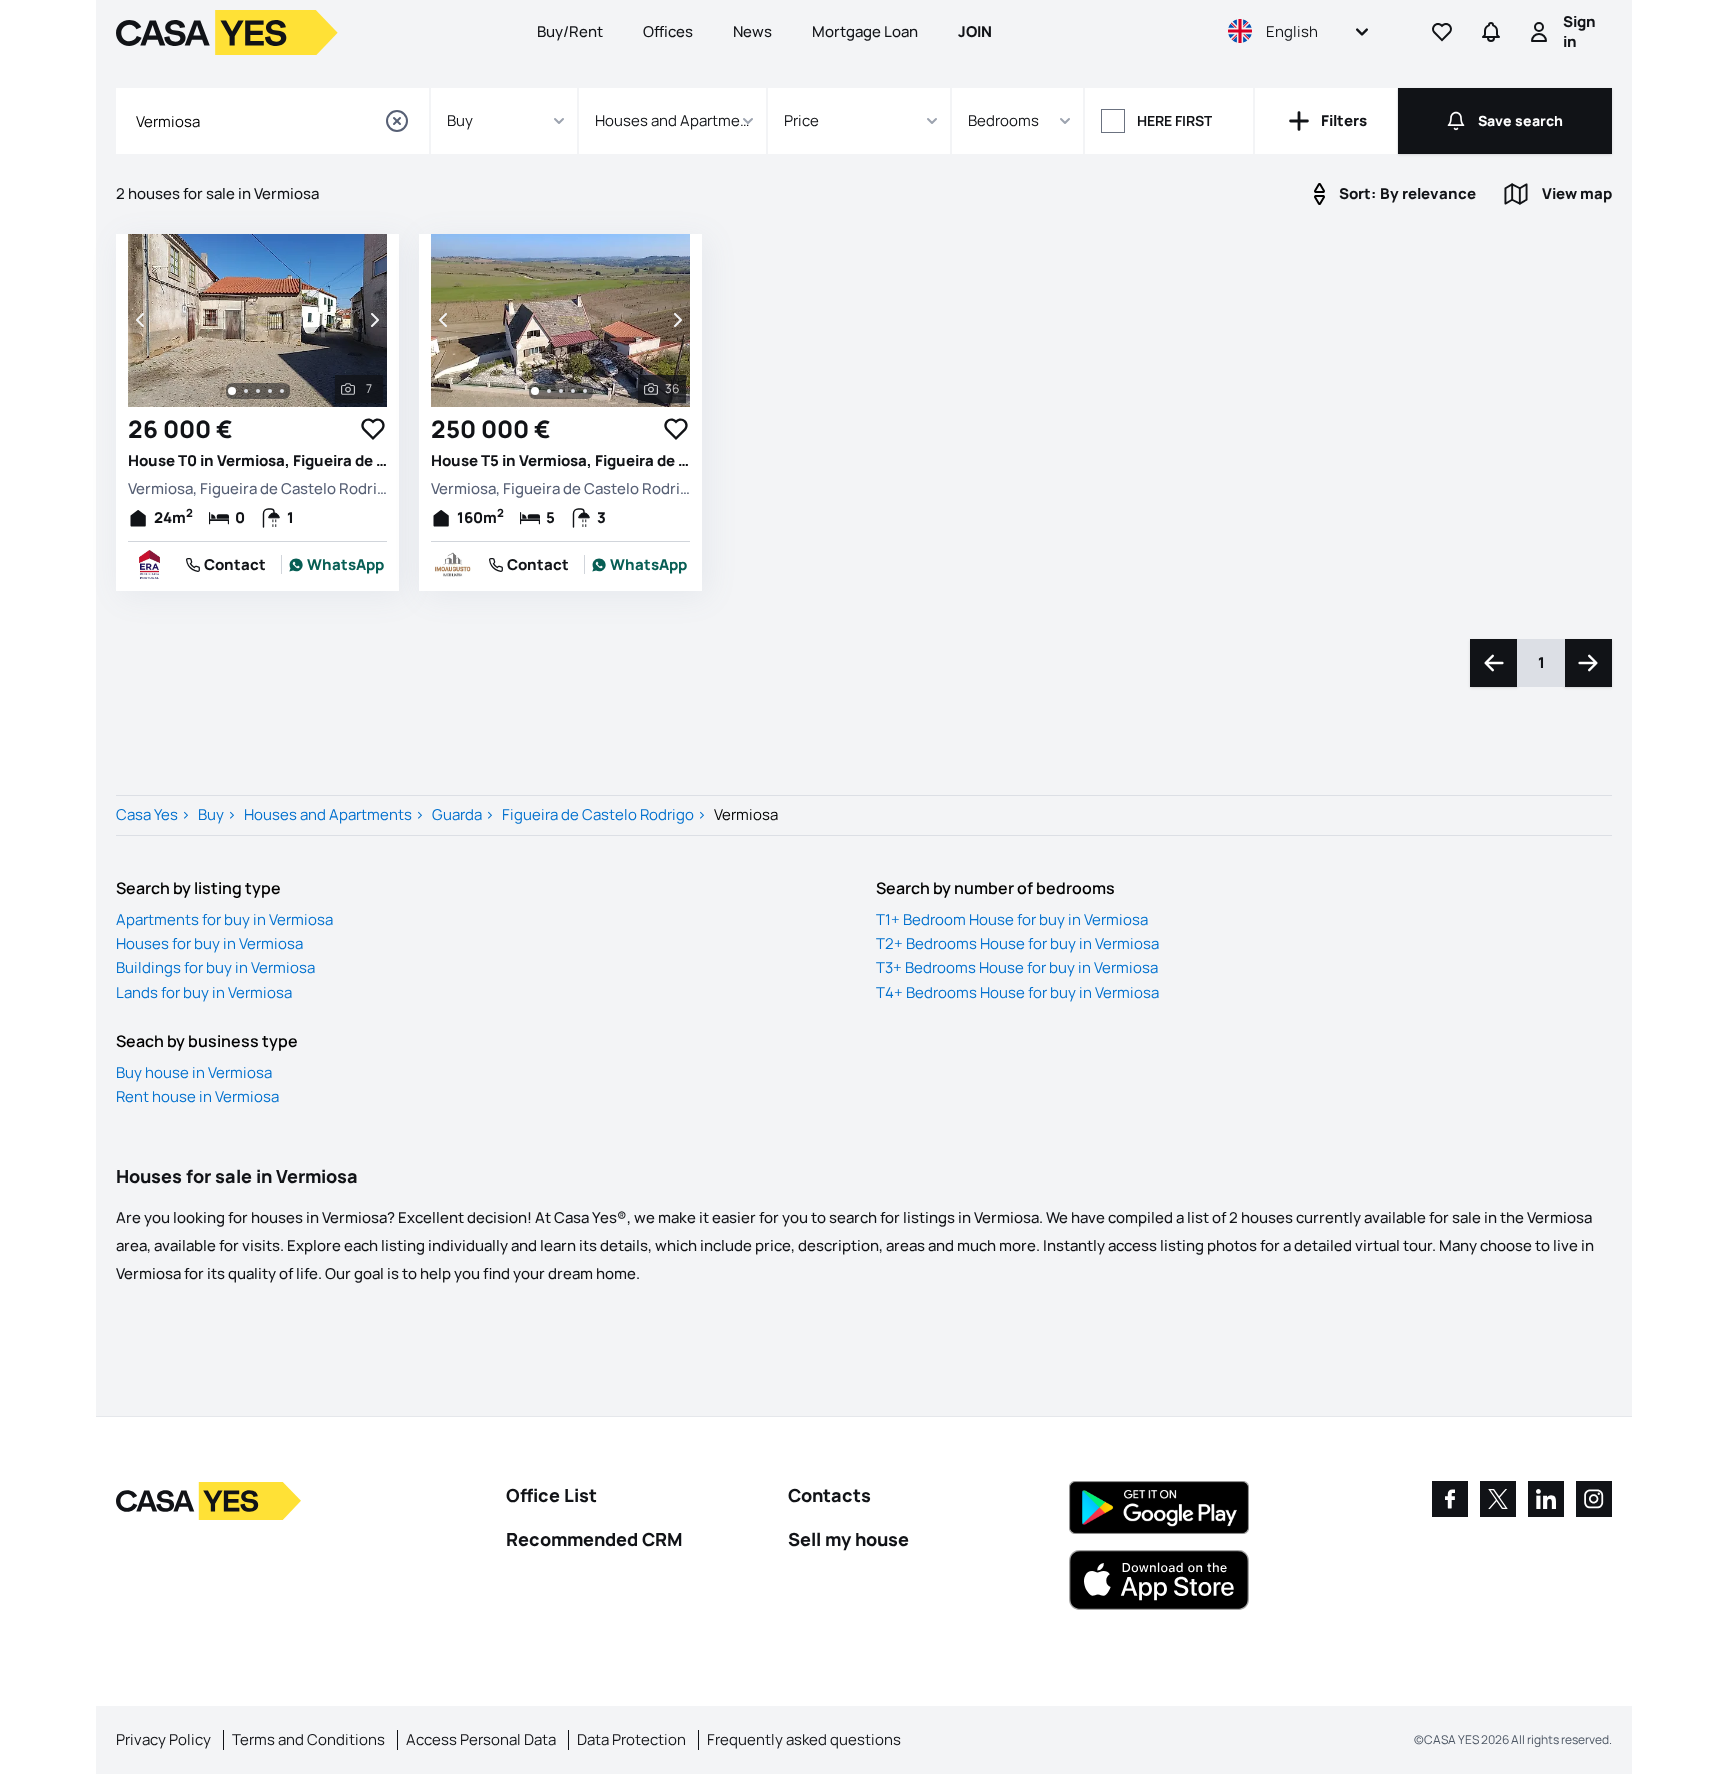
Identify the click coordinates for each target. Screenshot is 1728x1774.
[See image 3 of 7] (258, 391)
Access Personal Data (481, 1739)
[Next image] (373, 320)
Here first (1174, 120)
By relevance (1407, 193)
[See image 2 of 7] (246, 391)
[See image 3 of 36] (561, 391)
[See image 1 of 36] (535, 391)
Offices (668, 31)
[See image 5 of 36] (585, 391)
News (752, 31)
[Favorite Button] (373, 429)
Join (975, 31)
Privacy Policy (163, 1739)
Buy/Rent (570, 31)
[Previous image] (142, 320)
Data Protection (631, 1739)
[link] (337, 565)
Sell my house (848, 1539)
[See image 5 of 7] (282, 391)
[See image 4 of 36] (573, 391)
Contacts (829, 1495)
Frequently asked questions (804, 1739)
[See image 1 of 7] (232, 391)
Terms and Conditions (308, 1739)
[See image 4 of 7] (270, 391)
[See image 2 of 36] (549, 391)
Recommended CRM (594, 1539)
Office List (551, 1495)
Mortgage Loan (865, 31)
